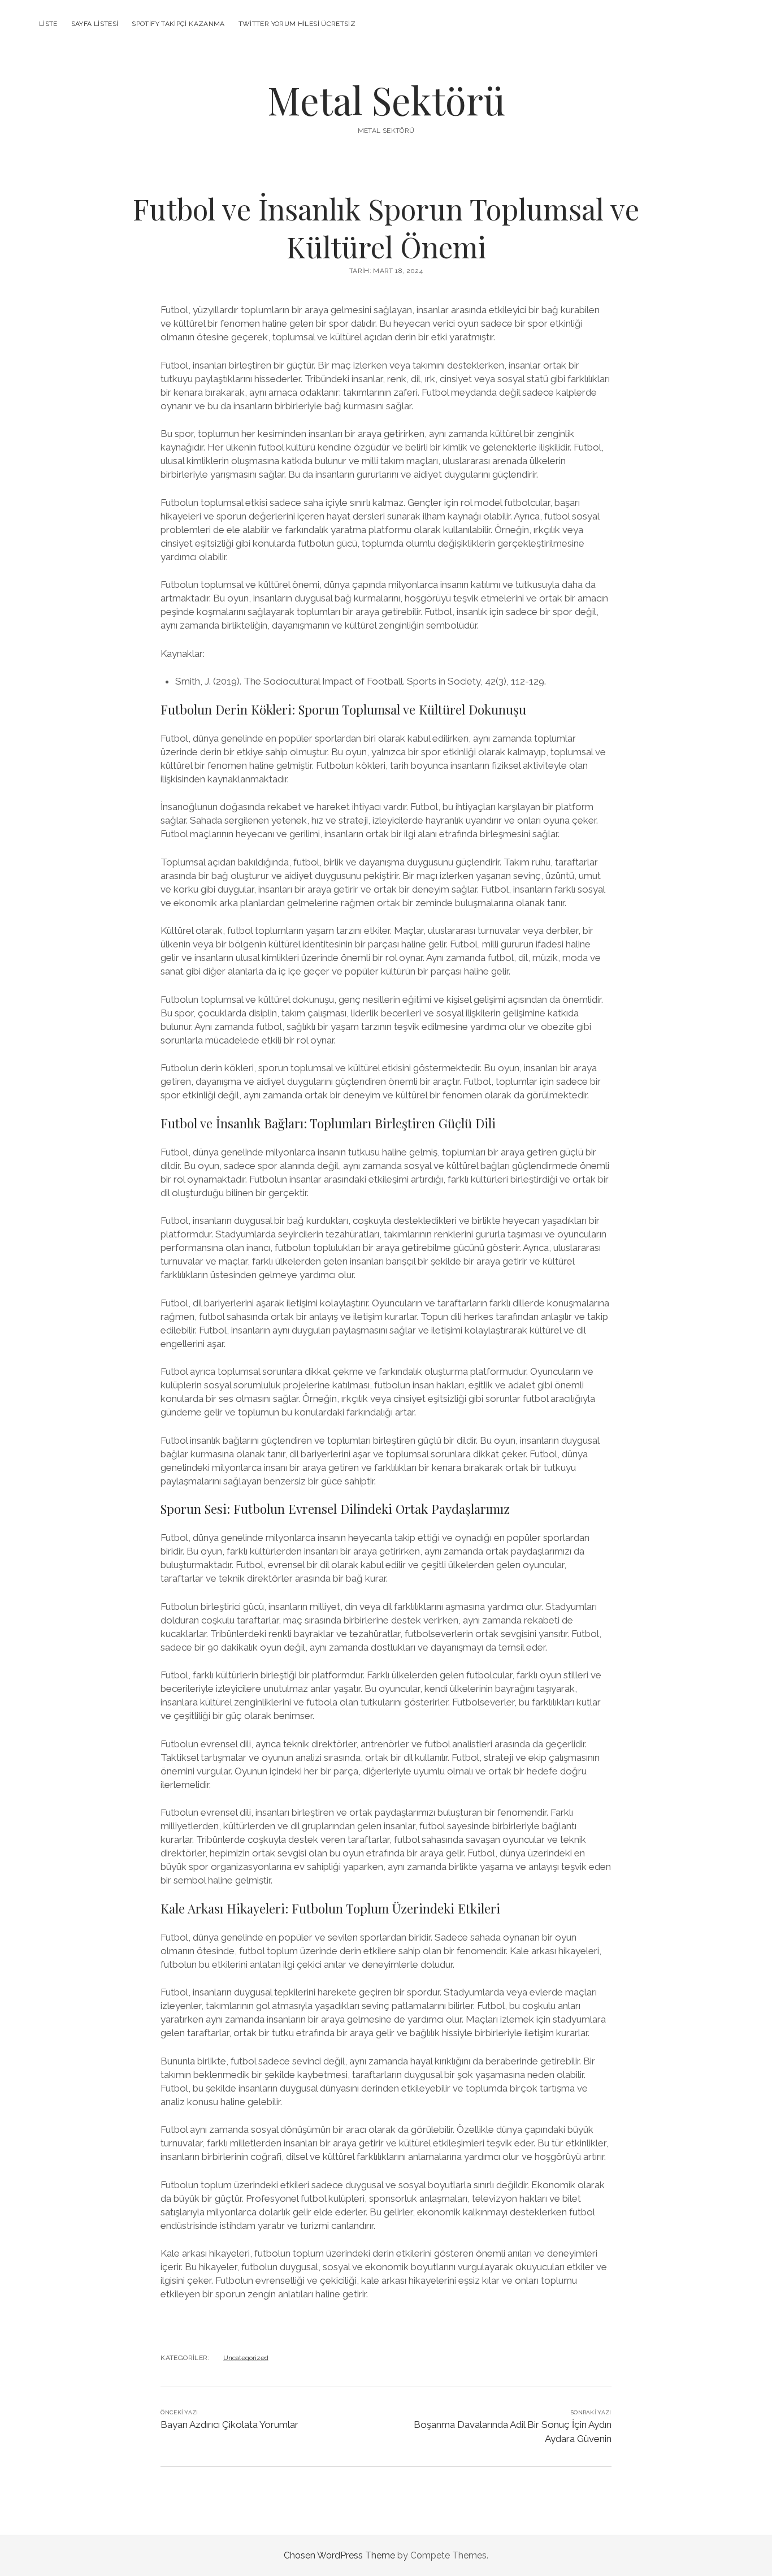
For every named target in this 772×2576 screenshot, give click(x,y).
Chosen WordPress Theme (339, 2555)
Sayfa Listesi (95, 24)
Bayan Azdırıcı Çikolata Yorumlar (229, 2425)
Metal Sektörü (386, 100)
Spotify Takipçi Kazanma (178, 24)
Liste (48, 24)
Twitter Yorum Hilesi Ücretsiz (297, 24)
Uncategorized (246, 2358)
